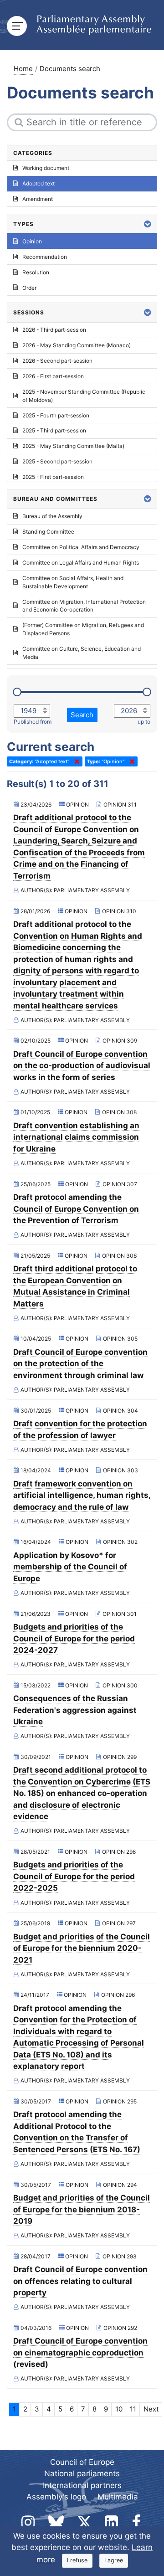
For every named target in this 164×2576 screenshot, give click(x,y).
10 (119, 2409)
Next (151, 2409)
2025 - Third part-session (54, 430)
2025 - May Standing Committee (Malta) (73, 446)
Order (29, 288)
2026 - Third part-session (54, 330)
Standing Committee (48, 532)
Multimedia (118, 2497)
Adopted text (38, 183)
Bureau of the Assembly (52, 516)
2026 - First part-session (53, 376)
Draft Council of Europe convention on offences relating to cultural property (80, 2281)
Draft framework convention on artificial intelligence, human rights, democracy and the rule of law (82, 1495)
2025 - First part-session (53, 477)
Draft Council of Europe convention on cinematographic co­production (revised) (80, 2352)
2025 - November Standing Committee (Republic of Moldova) (84, 396)
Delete (75, 761)
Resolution (36, 272)
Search (82, 715)
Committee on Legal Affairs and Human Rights (81, 563)
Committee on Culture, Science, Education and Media (82, 653)
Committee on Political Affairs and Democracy (81, 547)
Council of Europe (82, 2462)
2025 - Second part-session (57, 461)
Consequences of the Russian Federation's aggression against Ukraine (75, 1710)
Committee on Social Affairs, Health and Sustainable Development (73, 582)
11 (133, 2409)
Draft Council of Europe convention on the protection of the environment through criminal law (80, 1364)
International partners (82, 2485)
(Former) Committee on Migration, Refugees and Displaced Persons (83, 629)
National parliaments (82, 2473)
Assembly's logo (56, 2497)
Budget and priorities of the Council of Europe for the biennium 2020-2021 (82, 1948)
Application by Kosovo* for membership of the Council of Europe (70, 1567)
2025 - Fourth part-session (56, 415)
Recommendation (45, 257)
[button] (148, 224)
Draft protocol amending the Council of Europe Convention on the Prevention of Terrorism (76, 1209)
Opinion (32, 241)
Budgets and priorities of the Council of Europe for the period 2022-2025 (74, 1876)
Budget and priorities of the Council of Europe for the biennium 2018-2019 (82, 2209)
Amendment (38, 199)
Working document (46, 168)
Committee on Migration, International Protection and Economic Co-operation (84, 606)
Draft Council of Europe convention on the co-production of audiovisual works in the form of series (82, 1066)
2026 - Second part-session (57, 361)
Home (23, 69)
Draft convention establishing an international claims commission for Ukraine (76, 1137)
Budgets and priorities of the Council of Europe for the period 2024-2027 (74, 1638)
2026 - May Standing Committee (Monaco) (77, 345)
